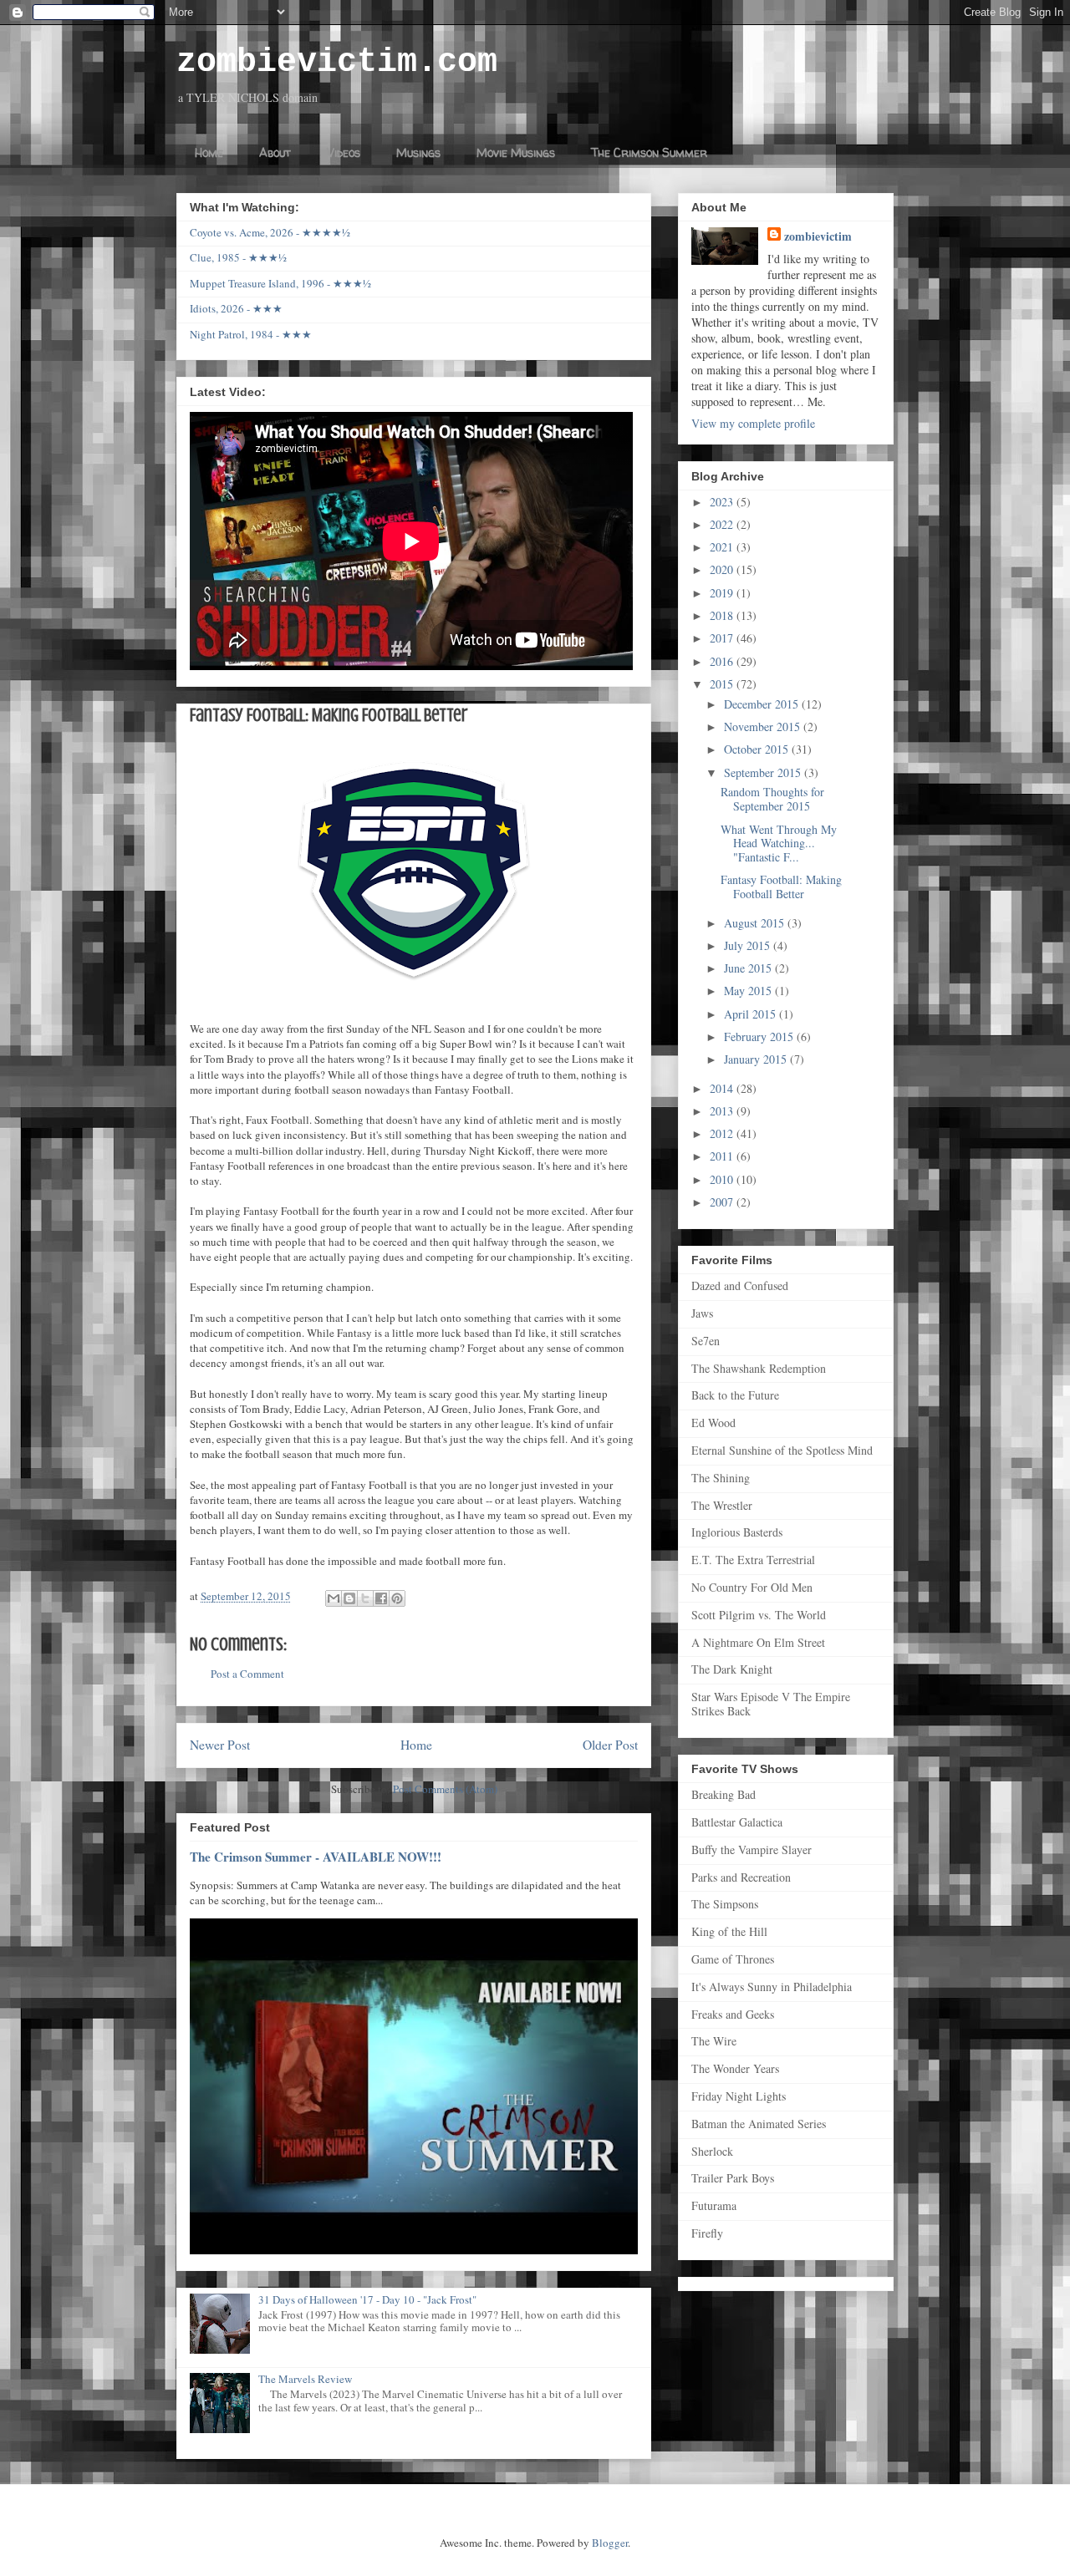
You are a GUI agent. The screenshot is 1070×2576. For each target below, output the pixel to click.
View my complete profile (753, 423)
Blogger (610, 2543)
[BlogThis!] (349, 1598)
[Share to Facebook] (381, 1598)
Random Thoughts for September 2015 (772, 799)
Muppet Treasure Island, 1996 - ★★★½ (280, 283)
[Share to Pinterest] (397, 1598)
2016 (723, 661)
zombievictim (818, 236)
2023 (723, 502)
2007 (723, 1202)
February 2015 (760, 1036)
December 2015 (763, 704)
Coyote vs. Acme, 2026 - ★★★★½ (270, 232)
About (275, 152)
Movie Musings (516, 152)
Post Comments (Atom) (445, 1789)
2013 (723, 1111)
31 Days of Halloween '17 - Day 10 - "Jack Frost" (367, 2299)
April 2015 (752, 1014)
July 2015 (749, 945)
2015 (723, 684)
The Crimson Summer (649, 152)
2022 (723, 524)
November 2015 (764, 727)
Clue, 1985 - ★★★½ (238, 257)
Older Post (610, 1745)
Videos (344, 152)
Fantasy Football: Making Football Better (781, 887)
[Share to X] (365, 1598)
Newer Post (220, 1745)
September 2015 (764, 772)
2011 (723, 1156)
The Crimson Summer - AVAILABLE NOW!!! (316, 1857)
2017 (723, 638)
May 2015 (749, 991)
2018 (723, 615)
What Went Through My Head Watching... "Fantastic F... (779, 843)
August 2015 (756, 923)
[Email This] (334, 1598)
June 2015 (749, 968)
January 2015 (757, 1059)
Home (209, 152)
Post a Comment (247, 1674)
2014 (723, 1088)
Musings (418, 152)
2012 (723, 1133)
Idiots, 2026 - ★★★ (236, 308)
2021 (723, 547)
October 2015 (758, 749)
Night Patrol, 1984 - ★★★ (251, 334)
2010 (723, 1179)
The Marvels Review (305, 2379)
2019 (723, 593)
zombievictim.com (337, 62)
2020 (723, 569)
